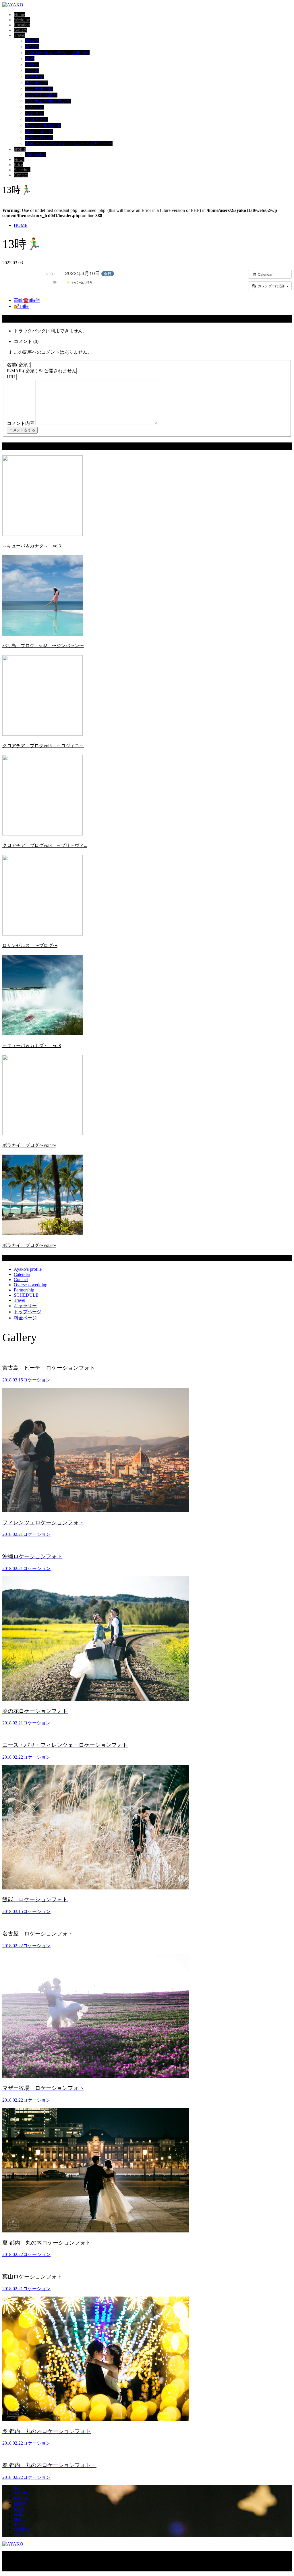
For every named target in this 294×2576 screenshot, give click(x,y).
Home (19, 15)
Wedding (22, 20)
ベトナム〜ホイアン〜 (48, 101)
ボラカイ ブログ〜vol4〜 (29, 1145)
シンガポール (39, 89)
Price (18, 165)
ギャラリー (25, 1306)
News (19, 159)
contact (20, 2534)
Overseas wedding (31, 1285)
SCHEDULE (26, 1295)
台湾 (30, 59)
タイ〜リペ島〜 (41, 95)
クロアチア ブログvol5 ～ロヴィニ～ (43, 746)
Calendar (22, 1274)
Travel (20, 35)
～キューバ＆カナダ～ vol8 (32, 1045)
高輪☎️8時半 (27, 300)
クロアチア (37, 119)
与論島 (32, 41)
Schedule (22, 170)
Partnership (35, 154)
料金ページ (25, 1318)
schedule (22, 2529)
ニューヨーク (39, 131)
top (17, 2488)
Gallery (21, 30)
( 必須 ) (19, 365)
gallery (20, 2503)
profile (20, 149)
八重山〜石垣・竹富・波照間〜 (57, 53)
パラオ (32, 65)
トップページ (28, 1312)
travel (19, 2508)
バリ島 (32, 71)
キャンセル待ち (81, 282)
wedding (22, 2493)
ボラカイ (34, 77)
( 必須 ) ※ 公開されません (42, 371)
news (19, 2519)
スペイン (34, 107)
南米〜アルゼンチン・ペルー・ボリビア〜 (69, 143)
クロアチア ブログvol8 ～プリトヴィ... (45, 845)
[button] (270, 286)
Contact (21, 175)
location (21, 2498)
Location (22, 25)
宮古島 (32, 47)
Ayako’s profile (28, 1269)
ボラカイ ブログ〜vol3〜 (29, 1245)
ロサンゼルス (39, 137)
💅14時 (21, 306)
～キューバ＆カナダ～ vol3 (32, 546)
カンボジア (37, 83)
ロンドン (34, 113)
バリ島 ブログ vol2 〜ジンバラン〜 (43, 646)
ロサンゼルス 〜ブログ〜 (30, 945)
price (18, 2524)
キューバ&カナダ (43, 125)
